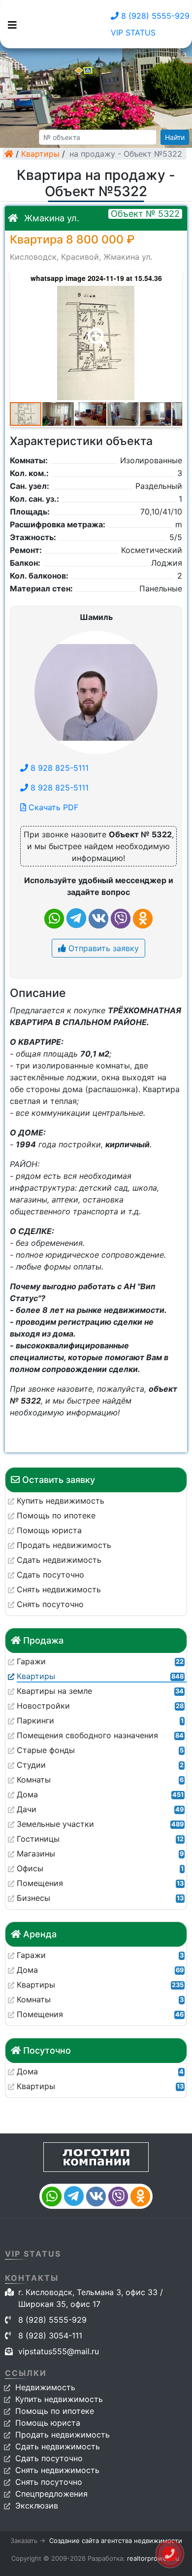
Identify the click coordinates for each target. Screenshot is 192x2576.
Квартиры (40, 154)
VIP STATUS (133, 33)
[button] (96, 331)
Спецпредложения (51, 2494)
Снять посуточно (49, 2482)
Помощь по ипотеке (55, 2411)
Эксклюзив (37, 2506)
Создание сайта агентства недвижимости (116, 2541)
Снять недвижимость (57, 2470)
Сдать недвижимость (58, 2446)
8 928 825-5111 (58, 768)
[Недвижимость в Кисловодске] (9, 154)
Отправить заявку (102, 948)
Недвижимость (45, 2387)
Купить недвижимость (59, 2399)
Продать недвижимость (63, 2435)
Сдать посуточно (49, 2458)
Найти (175, 137)
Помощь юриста (48, 2423)
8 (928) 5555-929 (154, 16)
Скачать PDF (52, 807)
